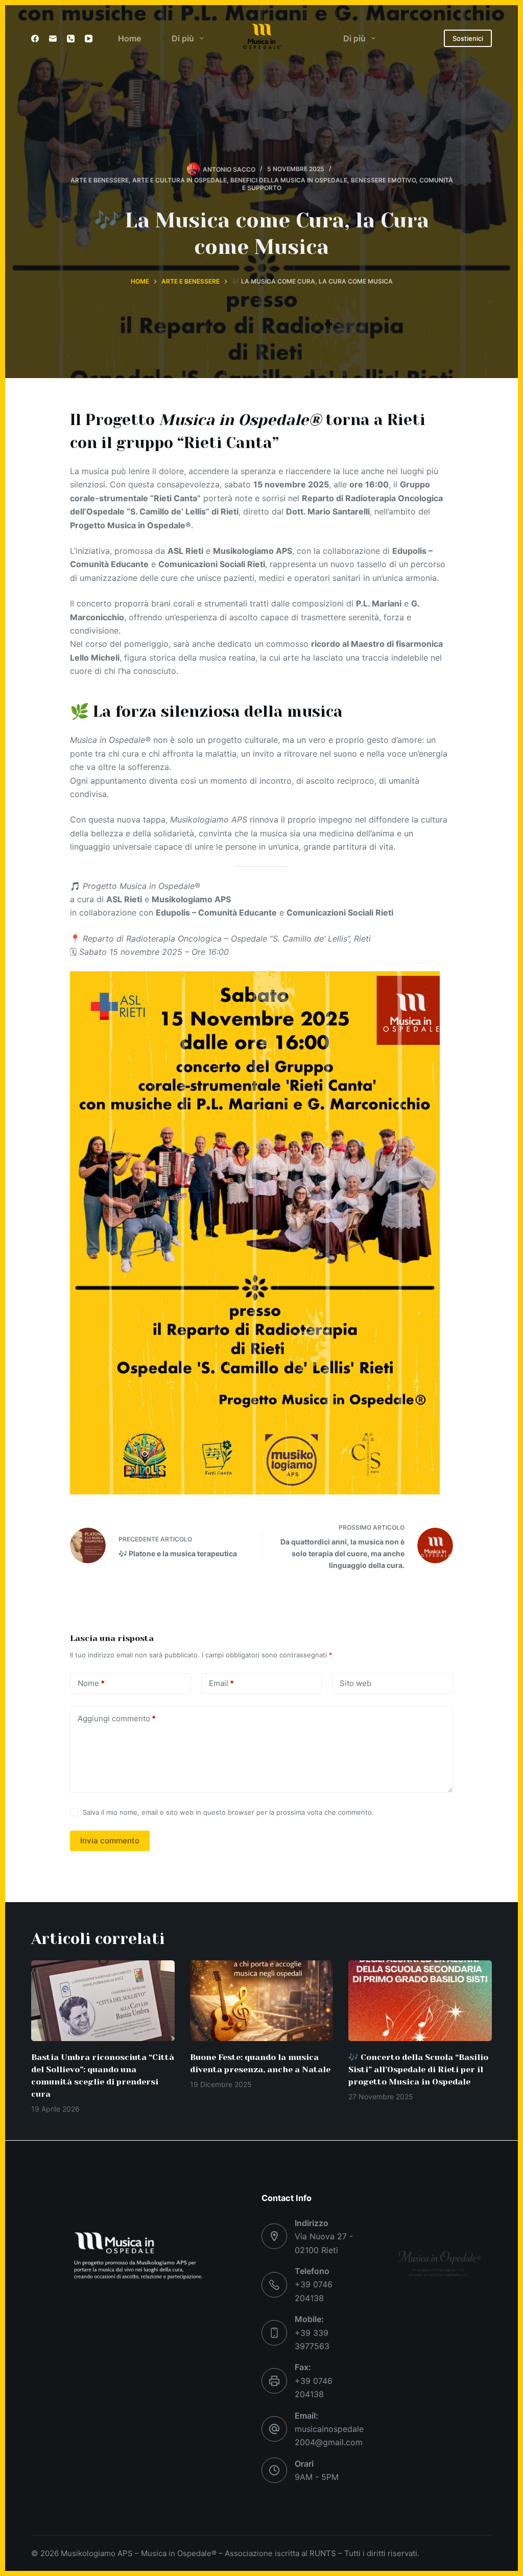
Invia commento (110, 1841)
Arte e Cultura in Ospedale (180, 180)
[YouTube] (89, 39)
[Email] (53, 39)
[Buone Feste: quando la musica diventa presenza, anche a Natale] (262, 2001)
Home (129, 38)
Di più (183, 38)
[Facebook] (35, 39)
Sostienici (468, 38)
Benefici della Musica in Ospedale (289, 180)
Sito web (355, 1683)
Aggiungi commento (117, 1718)
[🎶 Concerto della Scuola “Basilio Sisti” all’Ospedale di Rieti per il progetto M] (420, 2001)
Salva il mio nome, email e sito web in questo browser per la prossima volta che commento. (228, 1812)
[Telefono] (71, 39)
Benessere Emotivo (383, 180)
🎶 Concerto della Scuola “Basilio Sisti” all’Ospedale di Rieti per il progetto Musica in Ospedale (418, 2069)
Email (221, 1683)
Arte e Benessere (100, 180)
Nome (91, 1683)
